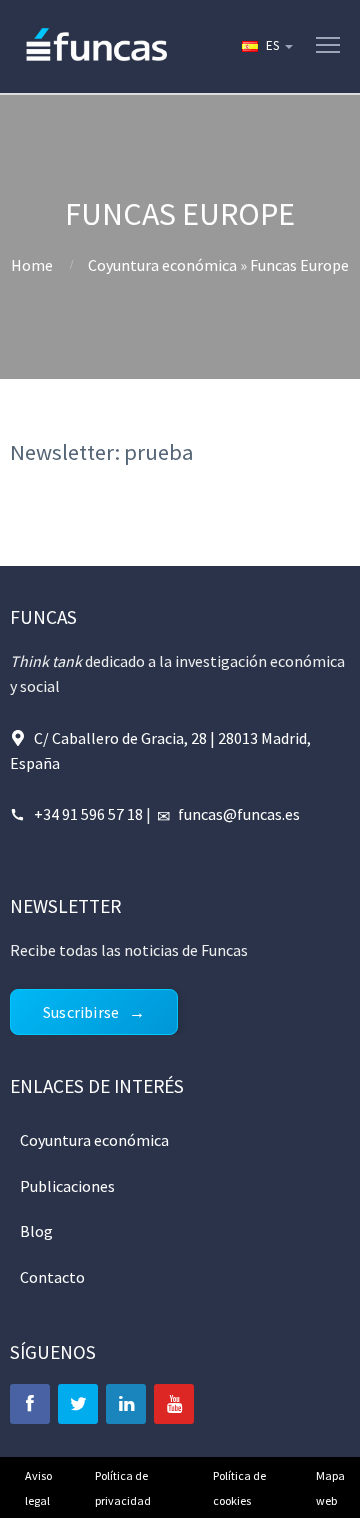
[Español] (266, 46)
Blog (36, 1231)
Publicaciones (67, 1186)
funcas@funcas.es (239, 814)
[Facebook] (30, 1404)
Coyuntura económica (162, 265)
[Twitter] (78, 1404)
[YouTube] (174, 1404)
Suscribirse (81, 1012)
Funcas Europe (299, 265)
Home (32, 265)
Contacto (52, 1277)
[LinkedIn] (126, 1404)
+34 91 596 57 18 (88, 814)
